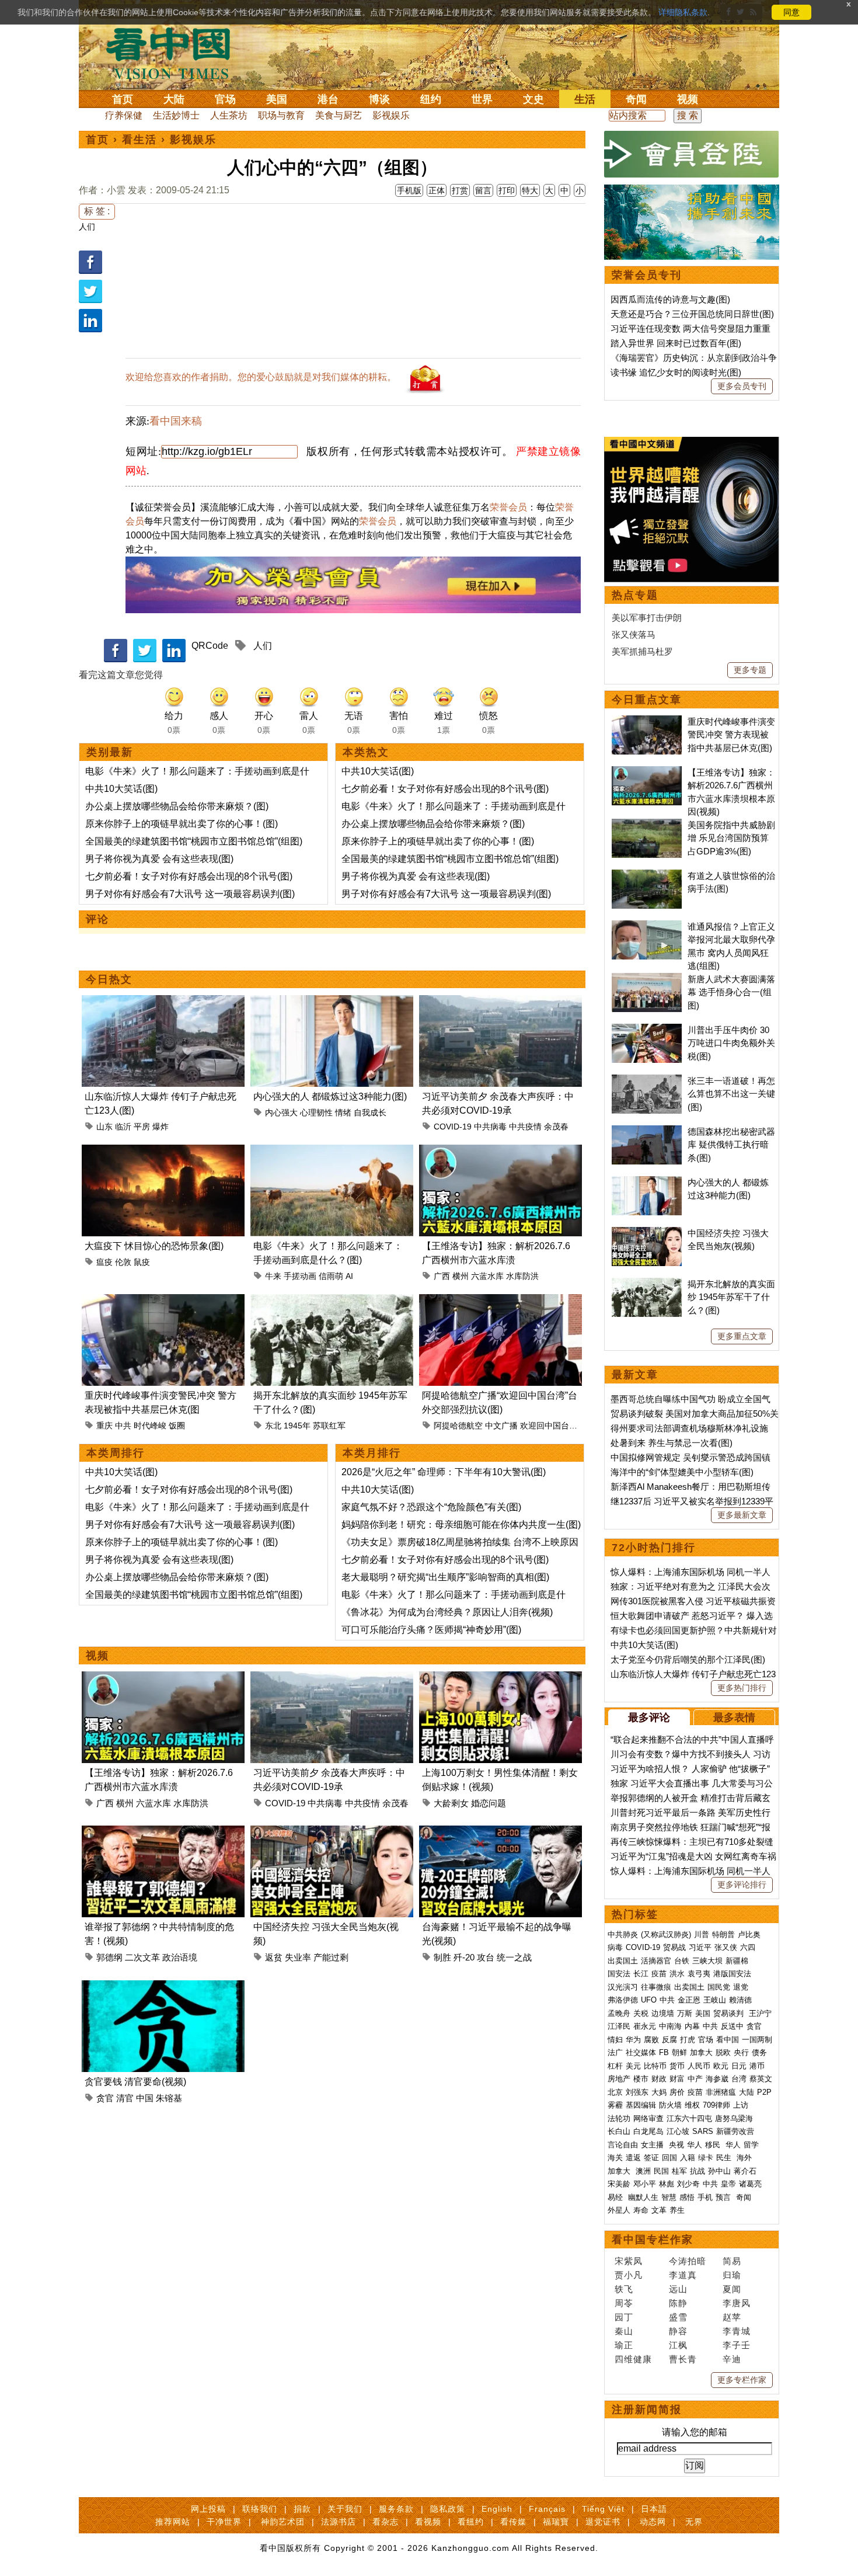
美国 (277, 99)
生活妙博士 (176, 115)
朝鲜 (679, 2052)
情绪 (343, 1113)
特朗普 (723, 1934)
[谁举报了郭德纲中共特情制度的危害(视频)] (163, 1832)
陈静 (678, 2303)
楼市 (641, 2079)
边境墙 (663, 2013)
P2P (764, 2092)
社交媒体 (641, 2052)
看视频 (428, 2522)
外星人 (619, 2210)
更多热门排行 (742, 1688)
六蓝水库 (487, 1276)
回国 (669, 2158)
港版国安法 (732, 1974)
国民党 (719, 1987)
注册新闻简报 (647, 2410)
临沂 (123, 1127)
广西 (442, 1276)
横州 (461, 1276)
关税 (641, 2013)
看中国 (175, 53)
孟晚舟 (619, 2013)
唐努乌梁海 (734, 2118)
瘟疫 (104, 1262)
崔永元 (645, 2026)
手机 (705, 2197)
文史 (533, 99)
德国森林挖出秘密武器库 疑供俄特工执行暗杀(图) (731, 1145)
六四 (748, 1947)
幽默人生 (643, 2197)
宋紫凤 (629, 2261)
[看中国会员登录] (692, 154)
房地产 (619, 2079)
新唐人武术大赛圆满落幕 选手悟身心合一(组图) (731, 992)
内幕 (692, 2026)
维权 (692, 2105)
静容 (678, 2331)
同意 (791, 12)
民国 (661, 2171)
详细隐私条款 (683, 12)
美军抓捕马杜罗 (642, 651)
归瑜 (732, 2275)
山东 (104, 1127)
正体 (437, 190)
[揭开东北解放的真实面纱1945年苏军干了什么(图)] (332, 1301)
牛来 (273, 1276)
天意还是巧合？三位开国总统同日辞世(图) (692, 314)
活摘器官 (656, 1961)
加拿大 (701, 2052)
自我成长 (370, 1113)
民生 (725, 2158)
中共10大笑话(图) (121, 789)
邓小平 (645, 2184)
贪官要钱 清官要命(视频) (135, 2082)
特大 (530, 190)
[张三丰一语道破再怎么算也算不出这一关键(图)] (647, 1081)
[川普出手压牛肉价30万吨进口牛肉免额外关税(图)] (647, 1030)
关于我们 (345, 2509)
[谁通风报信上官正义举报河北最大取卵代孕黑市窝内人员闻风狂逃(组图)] (647, 927)
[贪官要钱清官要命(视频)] (163, 1987)
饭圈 (177, 1426)
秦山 (624, 2331)
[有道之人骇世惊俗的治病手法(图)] (647, 876)
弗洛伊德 (623, 2000)
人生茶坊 (229, 115)
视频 (688, 99)
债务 (759, 2052)
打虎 (688, 2040)
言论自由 (623, 2145)
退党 (741, 1987)
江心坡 (678, 2131)
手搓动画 (300, 1276)
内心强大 (281, 1113)
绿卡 (706, 2158)
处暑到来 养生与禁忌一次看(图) (672, 1443)
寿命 (641, 2210)
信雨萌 (331, 1276)
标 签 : (97, 211)
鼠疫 (142, 1262)
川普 (702, 1934)
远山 (678, 2289)
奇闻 (636, 99)
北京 (615, 2092)
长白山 (619, 2131)
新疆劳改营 (735, 2131)
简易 (732, 2261)
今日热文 (109, 979)
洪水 (677, 1974)
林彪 (667, 2184)
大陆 (174, 99)
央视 (676, 2145)
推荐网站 (173, 2522)
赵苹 (732, 2317)
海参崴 (717, 2079)
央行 (741, 2052)
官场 (225, 99)
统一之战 (514, 1957)
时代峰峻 (150, 1426)
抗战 (697, 2171)
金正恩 (689, 2000)
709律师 (716, 2105)
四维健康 (633, 2359)
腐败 (651, 2040)
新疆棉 (737, 1961)
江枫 (678, 2345)
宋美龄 (619, 2184)
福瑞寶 (556, 2522)
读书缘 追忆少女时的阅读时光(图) (676, 372)
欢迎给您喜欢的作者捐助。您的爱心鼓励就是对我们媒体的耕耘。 (261, 377)
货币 (677, 2066)
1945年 (297, 1426)
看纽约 (471, 2522)
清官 (125, 2098)
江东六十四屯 (689, 2118)
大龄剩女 (451, 1803)
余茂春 (556, 1127)
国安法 (619, 1974)
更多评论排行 (742, 1885)
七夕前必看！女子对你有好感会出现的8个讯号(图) (189, 876)
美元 (633, 2066)
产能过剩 (331, 1957)
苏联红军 (329, 1426)
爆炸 (161, 1127)
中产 (695, 2079)
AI (349, 1276)
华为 (633, 2040)
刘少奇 (688, 2184)
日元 (739, 2066)
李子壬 (737, 2345)
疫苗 (659, 1974)
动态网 (653, 2522)
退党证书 (603, 2522)
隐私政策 (448, 2509)
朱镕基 (169, 2098)
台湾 (739, 2079)
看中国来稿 (176, 421)
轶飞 (624, 2289)
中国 (145, 2098)
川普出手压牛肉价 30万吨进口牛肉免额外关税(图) (731, 1043)
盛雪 (678, 2317)
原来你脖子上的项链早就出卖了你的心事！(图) (182, 824)
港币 (757, 2066)
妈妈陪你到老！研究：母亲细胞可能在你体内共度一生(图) (461, 1525)
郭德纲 (109, 1957)
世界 (482, 99)
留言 (483, 190)
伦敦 (123, 1262)
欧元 (721, 2066)
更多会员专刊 (742, 386)
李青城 (737, 2331)
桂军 (679, 2171)
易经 (616, 2197)
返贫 (274, 1957)
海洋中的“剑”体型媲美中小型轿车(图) (682, 1472)
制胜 (442, 1957)
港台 (328, 99)
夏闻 (732, 2289)
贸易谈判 (730, 2013)
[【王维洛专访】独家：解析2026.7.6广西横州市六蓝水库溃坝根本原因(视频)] (500, 1151)
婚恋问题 (489, 1803)
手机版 (409, 190)
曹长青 (683, 2359)
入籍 (688, 2158)
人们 (87, 227)
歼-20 (464, 1957)
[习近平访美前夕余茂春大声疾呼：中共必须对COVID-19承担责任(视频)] (500, 1002)
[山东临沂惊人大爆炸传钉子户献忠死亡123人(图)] (163, 1002)
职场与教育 (281, 115)
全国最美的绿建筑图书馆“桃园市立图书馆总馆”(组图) (194, 841)
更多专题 (750, 670)
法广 (615, 2052)
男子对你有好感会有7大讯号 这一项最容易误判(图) (190, 894)
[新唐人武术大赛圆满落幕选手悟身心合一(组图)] (647, 979)
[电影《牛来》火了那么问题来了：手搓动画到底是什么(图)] (332, 1151)
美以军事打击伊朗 (647, 618)
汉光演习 (623, 1987)
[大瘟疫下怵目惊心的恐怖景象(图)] (163, 1151)
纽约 (431, 99)
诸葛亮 (750, 2184)
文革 (659, 2210)
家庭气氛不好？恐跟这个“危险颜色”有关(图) (431, 1507)
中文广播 (501, 1426)
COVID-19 (453, 1127)
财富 (677, 2079)
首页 (123, 99)
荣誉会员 (508, 507)
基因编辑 (641, 2105)
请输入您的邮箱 (695, 2432)
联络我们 (260, 2509)
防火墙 (670, 2105)
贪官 (105, 2098)
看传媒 (513, 2522)
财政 (659, 2079)
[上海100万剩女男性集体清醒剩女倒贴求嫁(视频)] (500, 1678)
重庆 (104, 1426)
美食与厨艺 (339, 115)
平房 (142, 1127)
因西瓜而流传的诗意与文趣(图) (670, 299)
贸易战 (674, 1947)
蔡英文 (761, 2079)
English (497, 2509)
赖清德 (740, 2000)
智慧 (669, 2197)
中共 (123, 1426)
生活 (585, 99)
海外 (745, 2158)
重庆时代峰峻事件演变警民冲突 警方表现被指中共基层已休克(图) (731, 735)
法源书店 (339, 2522)
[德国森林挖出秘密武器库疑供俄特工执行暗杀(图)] (647, 1131)
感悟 (687, 2197)
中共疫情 (525, 1127)
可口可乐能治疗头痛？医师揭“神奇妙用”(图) (431, 1630)
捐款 (302, 2509)
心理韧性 (316, 1113)
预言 (724, 2197)
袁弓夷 (699, 1974)
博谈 (379, 99)
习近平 (700, 1947)
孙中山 (719, 2171)
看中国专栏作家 (653, 2240)
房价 (677, 2092)
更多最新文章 (742, 1515)
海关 (615, 2158)
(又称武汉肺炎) (666, 1934)
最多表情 (734, 1718)
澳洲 (643, 2171)
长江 (641, 1974)
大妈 (659, 2092)
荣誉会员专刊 (647, 275)
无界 (694, 2522)
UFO (649, 2000)
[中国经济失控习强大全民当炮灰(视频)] (332, 1832)
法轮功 (619, 2118)
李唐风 (737, 2303)
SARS (703, 2131)
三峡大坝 (707, 1961)
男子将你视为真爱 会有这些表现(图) (159, 859)
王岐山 (715, 2000)
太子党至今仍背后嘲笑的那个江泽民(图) (688, 1659)
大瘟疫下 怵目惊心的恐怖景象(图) (154, 1246)
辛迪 (732, 2359)
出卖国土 (623, 1961)
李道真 (683, 2275)
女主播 (653, 2145)
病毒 (615, 1947)
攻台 (486, 1957)
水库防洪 (522, 1276)
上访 (741, 2105)
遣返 (633, 2158)
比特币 (655, 2066)
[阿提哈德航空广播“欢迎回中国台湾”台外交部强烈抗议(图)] (500, 1301)
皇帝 (728, 2184)
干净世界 (224, 2522)
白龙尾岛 (648, 2131)
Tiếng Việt (603, 2509)
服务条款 (396, 2509)
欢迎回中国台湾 (549, 1426)
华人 (695, 2145)
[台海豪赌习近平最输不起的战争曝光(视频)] (500, 1832)
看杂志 (386, 2522)
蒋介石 (746, 2171)
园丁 (624, 2317)
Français (547, 2509)
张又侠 (726, 1947)
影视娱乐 (391, 115)
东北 (273, 1426)
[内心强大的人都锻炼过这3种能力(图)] (332, 1002)
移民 (713, 2145)
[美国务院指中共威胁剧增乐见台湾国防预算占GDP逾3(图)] (647, 825)
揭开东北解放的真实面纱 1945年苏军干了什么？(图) (731, 1297)
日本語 (654, 2509)
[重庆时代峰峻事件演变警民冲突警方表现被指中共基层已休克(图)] (163, 1301)
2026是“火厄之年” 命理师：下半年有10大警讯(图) (444, 1472)
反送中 (732, 2026)
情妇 (615, 2040)
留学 (751, 2145)
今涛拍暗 (688, 2261)
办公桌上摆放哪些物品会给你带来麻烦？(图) (177, 806)
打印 (507, 190)
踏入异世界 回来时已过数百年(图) (676, 343)
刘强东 (637, 2092)
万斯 (685, 2013)
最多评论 (649, 1718)
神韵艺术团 (283, 2522)
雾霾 (615, 2105)
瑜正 (624, 2345)
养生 (677, 2210)
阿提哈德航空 (458, 1426)
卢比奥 (749, 1934)
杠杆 (615, 2066)
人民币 (699, 2066)
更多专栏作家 (742, 2380)
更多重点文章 (742, 1336)
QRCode (210, 646)
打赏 (460, 190)
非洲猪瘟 (721, 2092)
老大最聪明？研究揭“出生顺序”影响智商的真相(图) (445, 1577)
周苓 (624, 2303)
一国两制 (757, 2040)
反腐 (669, 2040)
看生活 (139, 140)
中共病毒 (490, 1127)
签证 (651, 2158)
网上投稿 (208, 2509)
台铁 (682, 1961)
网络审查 (648, 2118)
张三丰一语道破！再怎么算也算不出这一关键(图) (731, 1094)
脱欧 (723, 2052)
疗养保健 (124, 115)
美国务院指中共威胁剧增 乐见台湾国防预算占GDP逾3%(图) (731, 838)
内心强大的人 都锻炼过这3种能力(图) (330, 1096)
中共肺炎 (623, 1934)
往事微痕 (656, 1987)
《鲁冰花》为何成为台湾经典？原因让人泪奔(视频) (447, 1612)
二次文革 (142, 1957)
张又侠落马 (634, 635)
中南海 (670, 2026)
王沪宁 (760, 2013)
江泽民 (619, 2026)
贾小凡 (629, 2275)
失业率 (298, 1957)
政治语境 (180, 1957)
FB (664, 2052)
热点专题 (635, 595)
